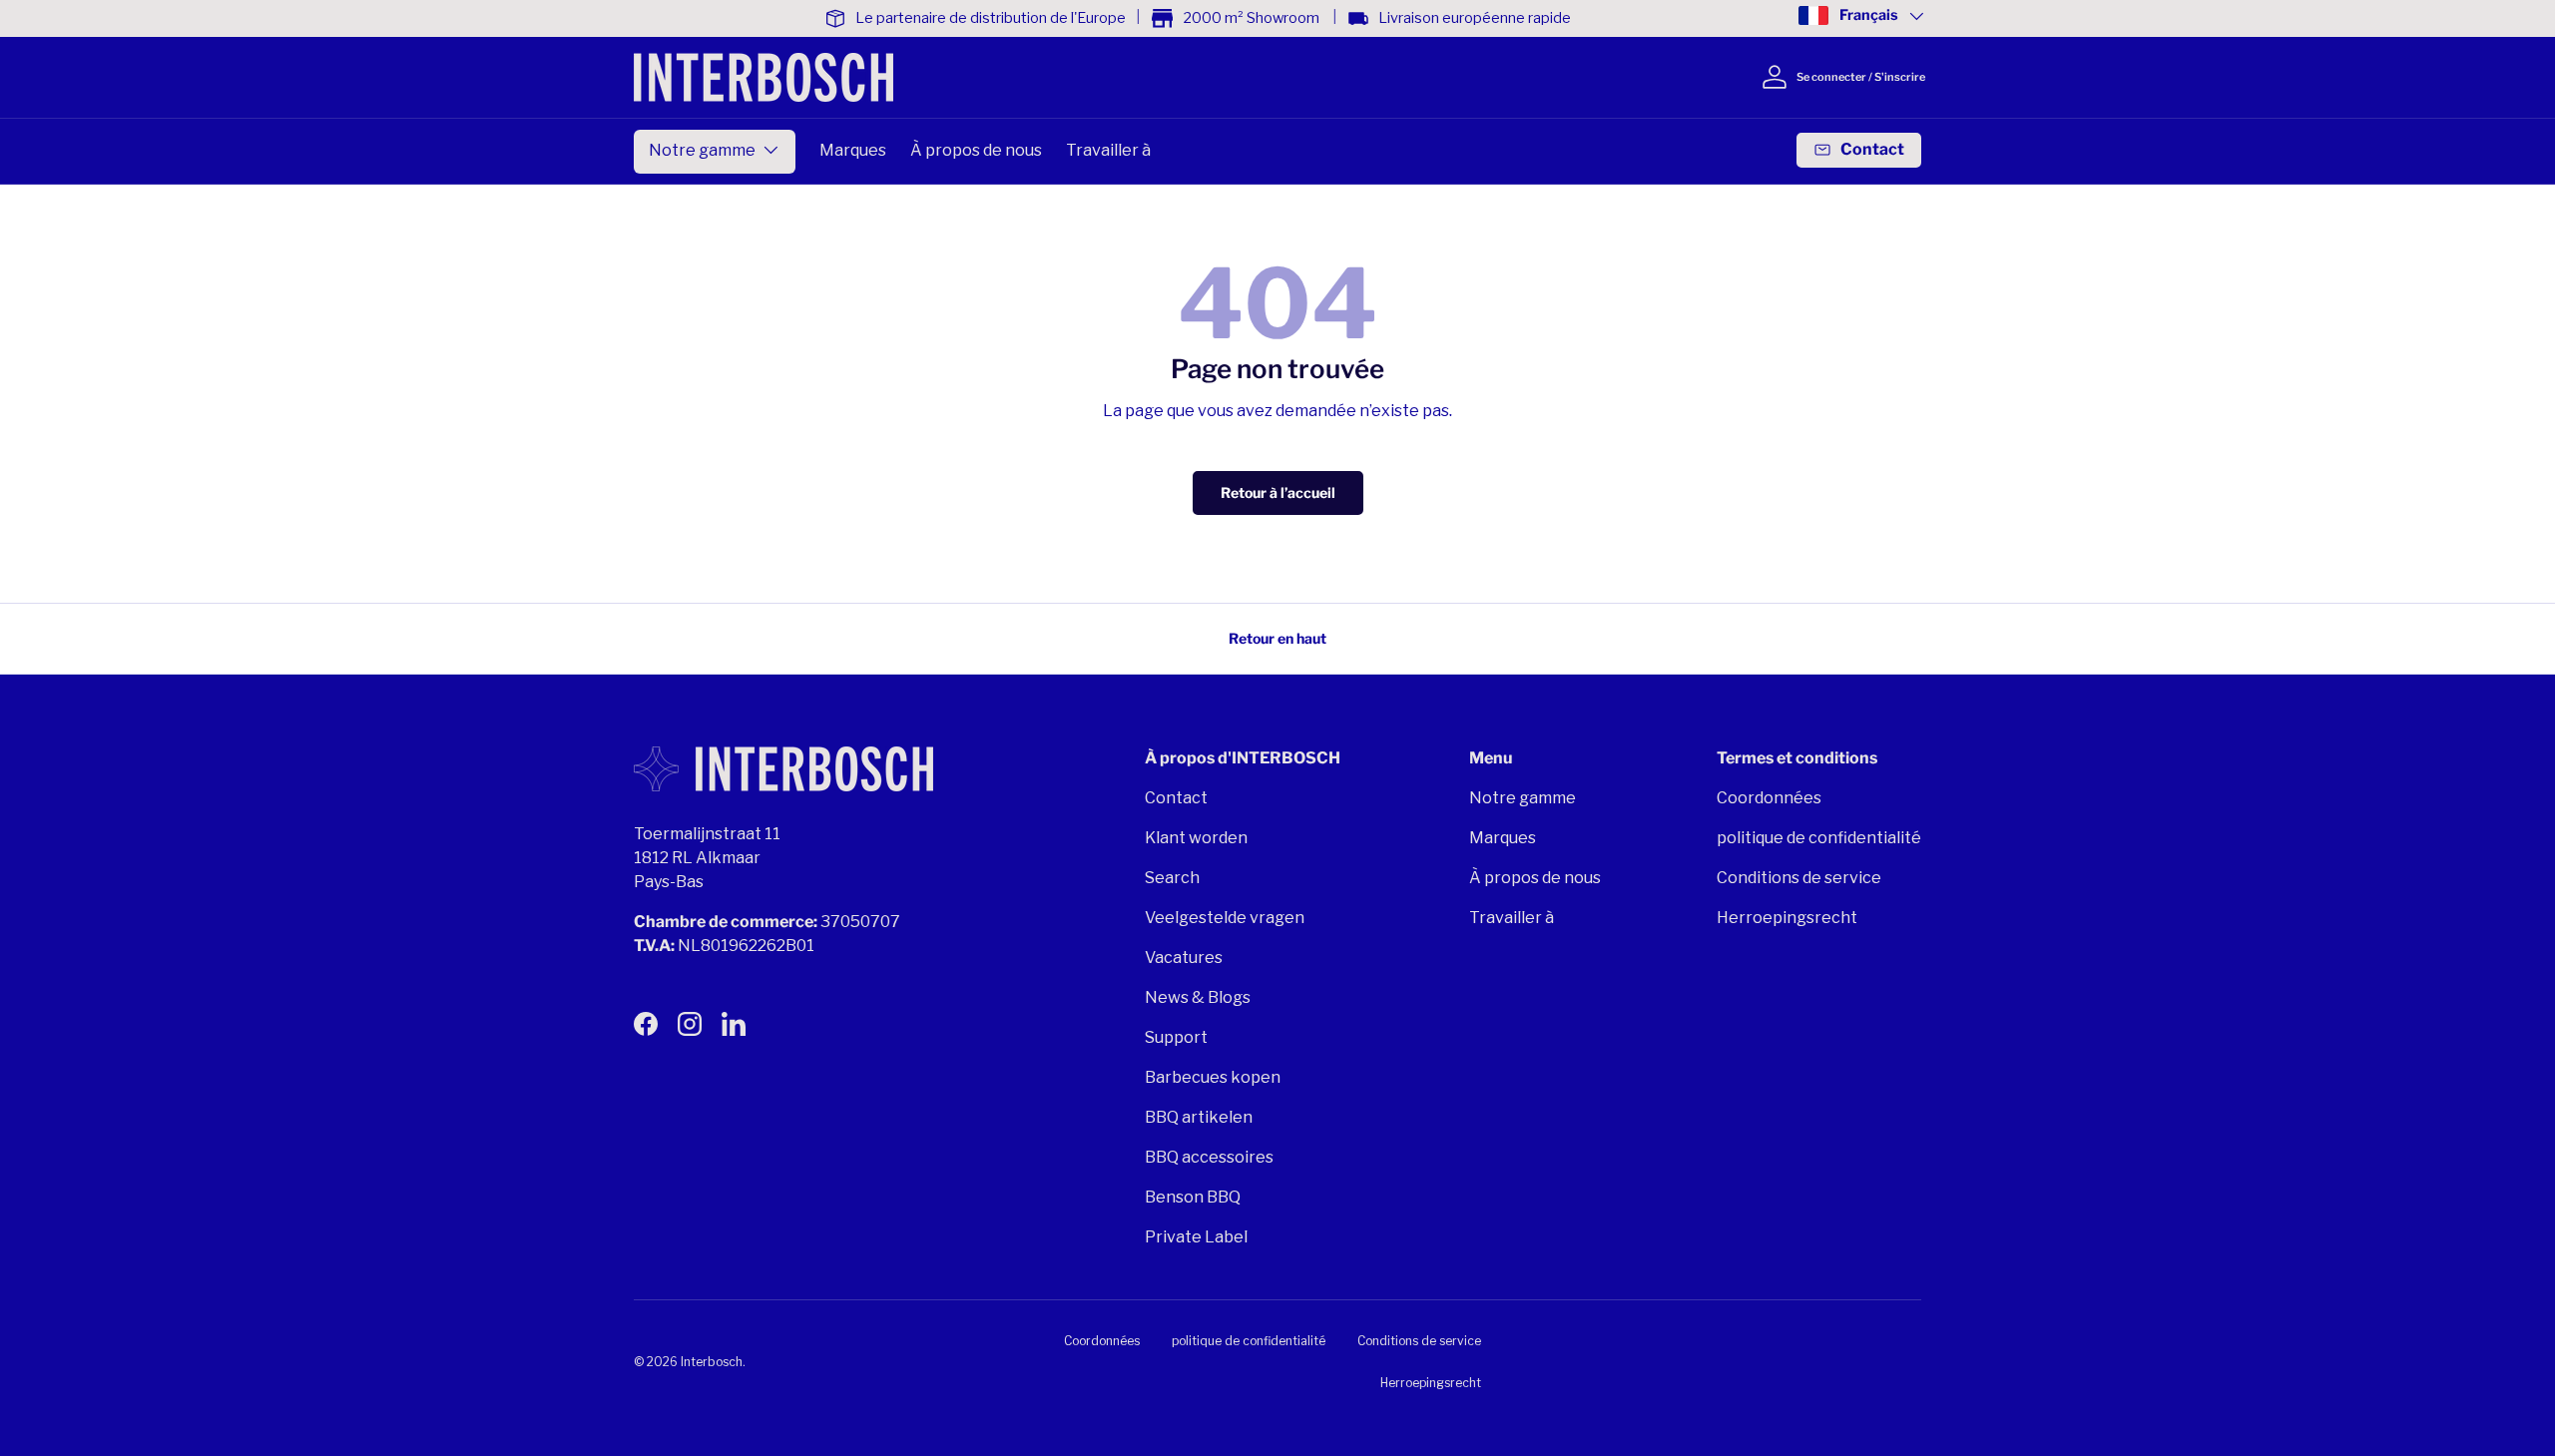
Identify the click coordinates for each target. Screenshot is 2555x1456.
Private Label (1196, 1237)
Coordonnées (1769, 798)
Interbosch (712, 1362)
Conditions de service (1799, 878)
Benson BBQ (1193, 1197)
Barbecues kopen (1213, 1077)
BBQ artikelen (1199, 1117)
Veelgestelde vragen (1225, 918)
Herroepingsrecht (1787, 918)
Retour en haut (1277, 638)
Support (1176, 1037)
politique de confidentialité (1819, 838)
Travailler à (1108, 150)
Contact (1176, 798)
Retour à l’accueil (1278, 492)
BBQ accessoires (1209, 1157)
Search (1172, 878)
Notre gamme (702, 150)
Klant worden (1196, 838)
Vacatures (1184, 958)
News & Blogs (1198, 997)
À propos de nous (976, 150)
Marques (853, 150)
